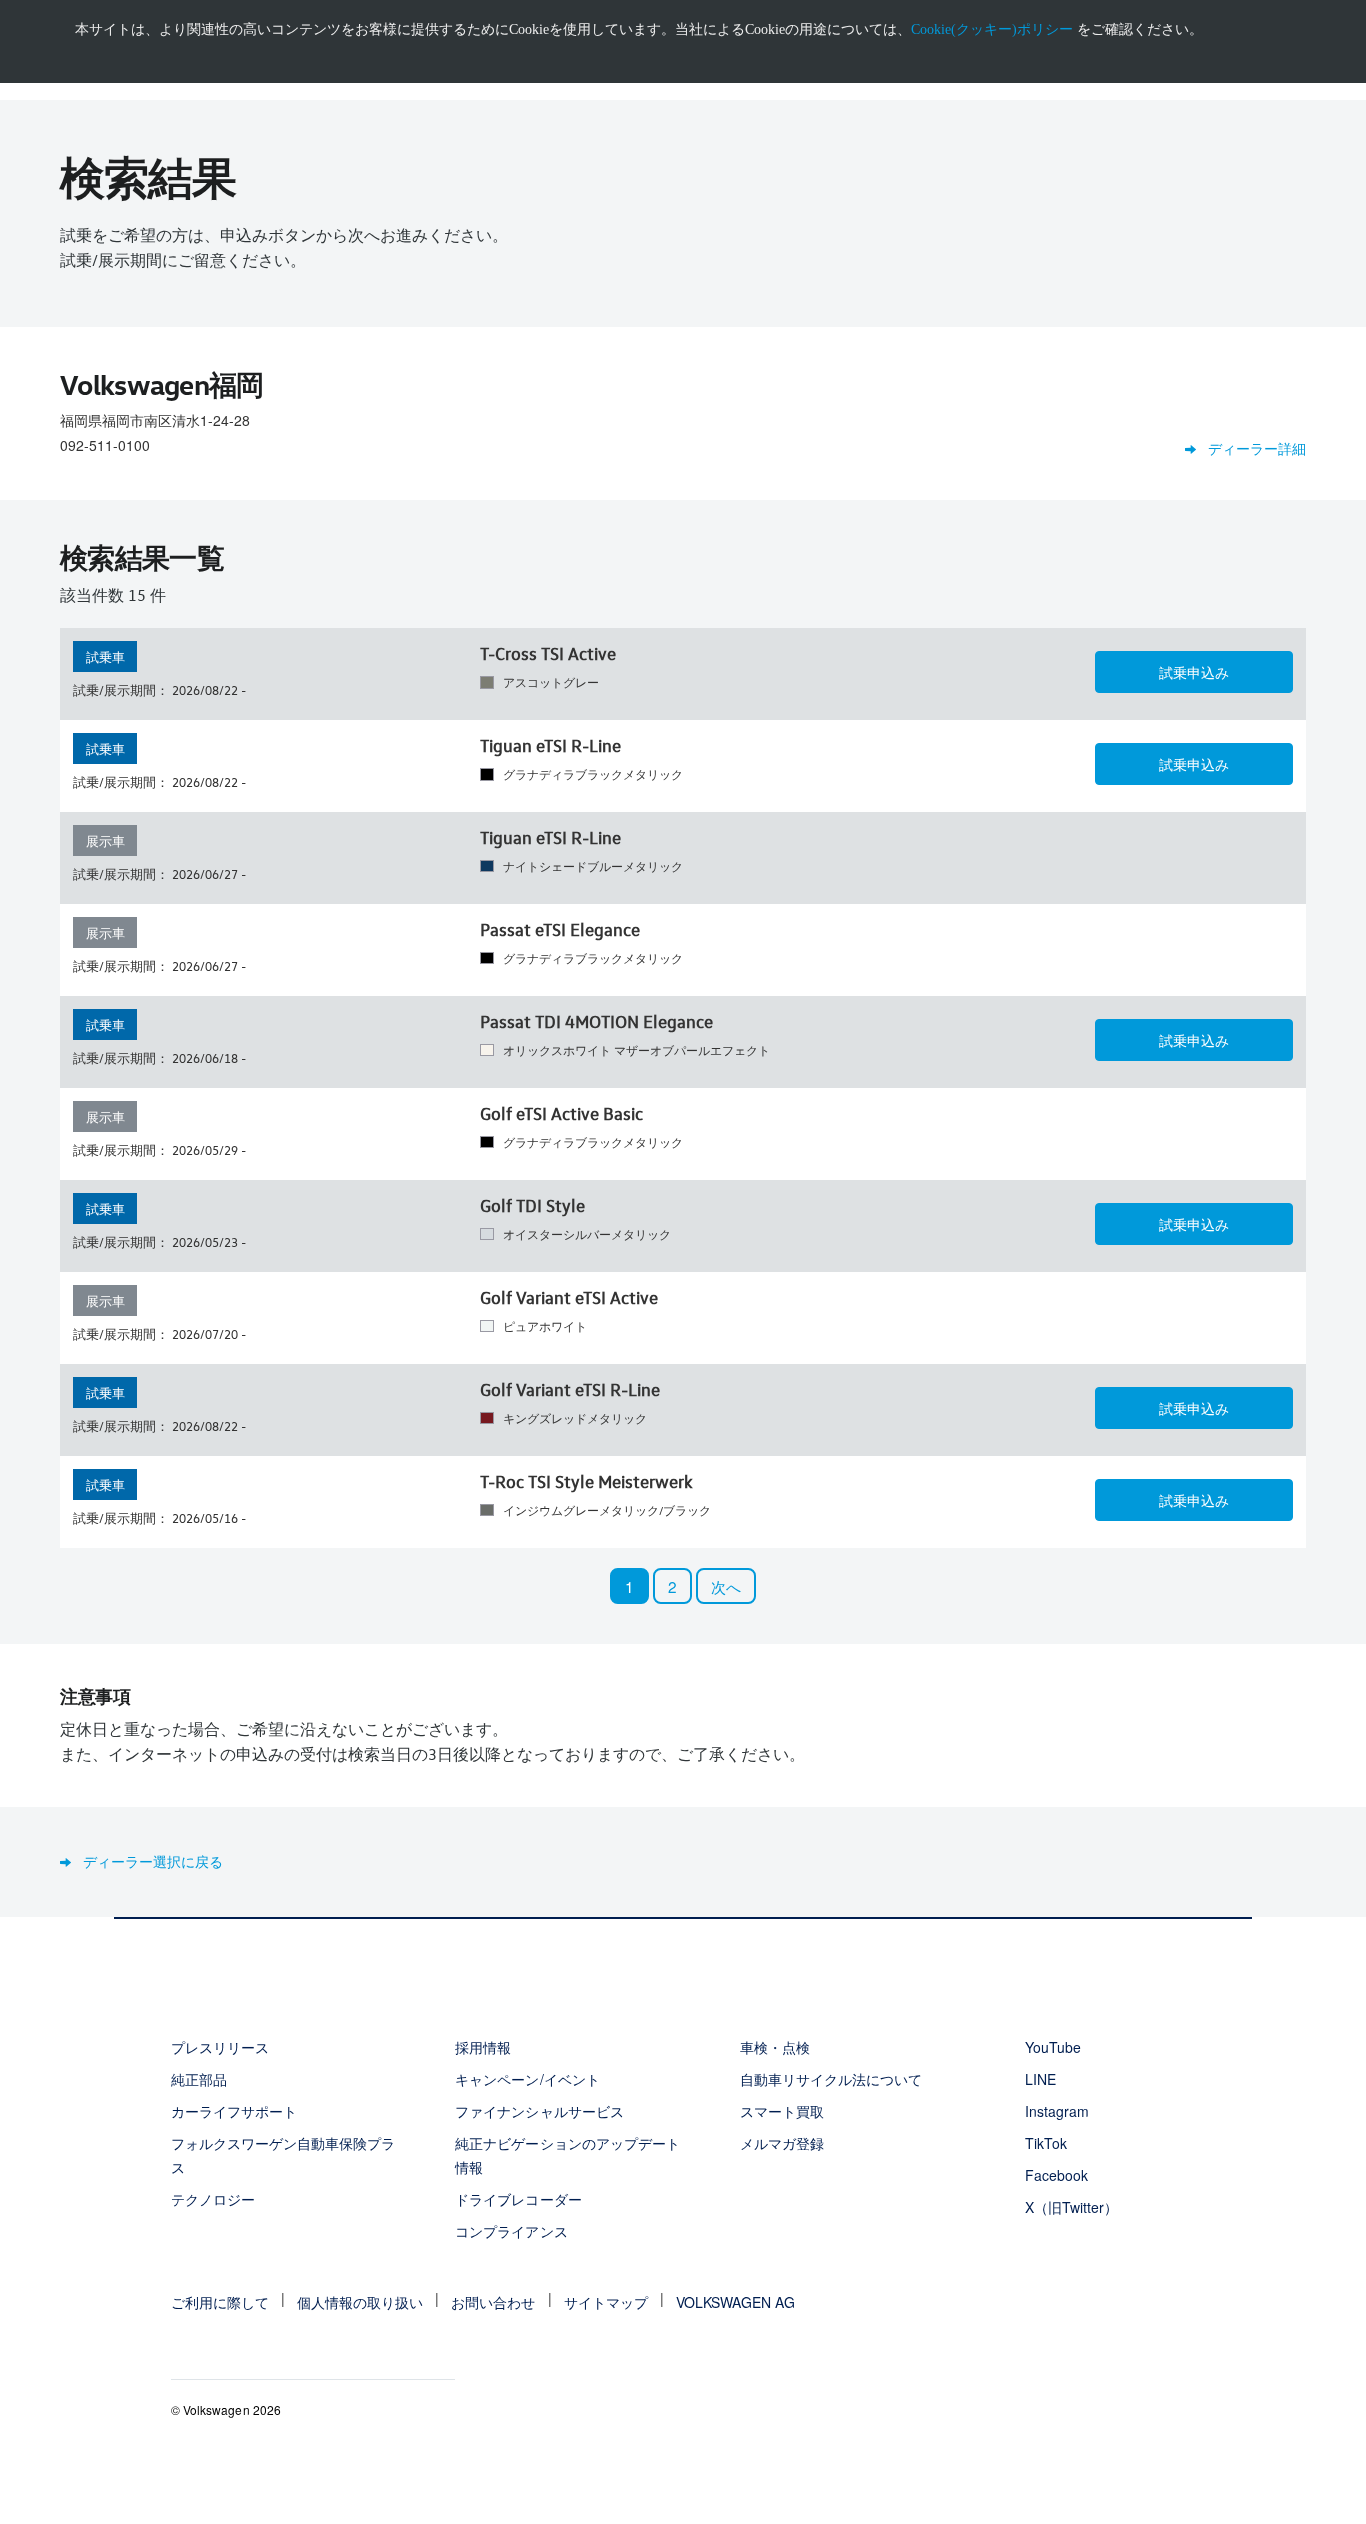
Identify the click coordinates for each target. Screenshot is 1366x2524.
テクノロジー (213, 2199)
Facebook (1056, 2175)
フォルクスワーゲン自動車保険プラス (283, 2155)
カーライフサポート (234, 2111)
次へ (726, 1586)
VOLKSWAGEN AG (736, 2302)
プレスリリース (220, 2047)
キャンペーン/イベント (527, 2079)
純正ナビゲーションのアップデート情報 (567, 2155)
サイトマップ (606, 2302)
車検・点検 (775, 2047)
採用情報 (483, 2047)
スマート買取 (782, 2111)
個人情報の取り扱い (360, 2302)
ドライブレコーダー (518, 2199)
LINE (1040, 2079)
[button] (1194, 672)
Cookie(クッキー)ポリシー (992, 29)
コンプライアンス (511, 2231)
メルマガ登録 (782, 2143)
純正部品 (199, 2079)
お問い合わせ (493, 2302)
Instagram (1057, 2111)
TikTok (1046, 2143)
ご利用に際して (220, 2302)
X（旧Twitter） (1071, 2207)
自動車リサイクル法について (831, 2079)
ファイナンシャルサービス (539, 2111)
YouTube (1053, 2047)
